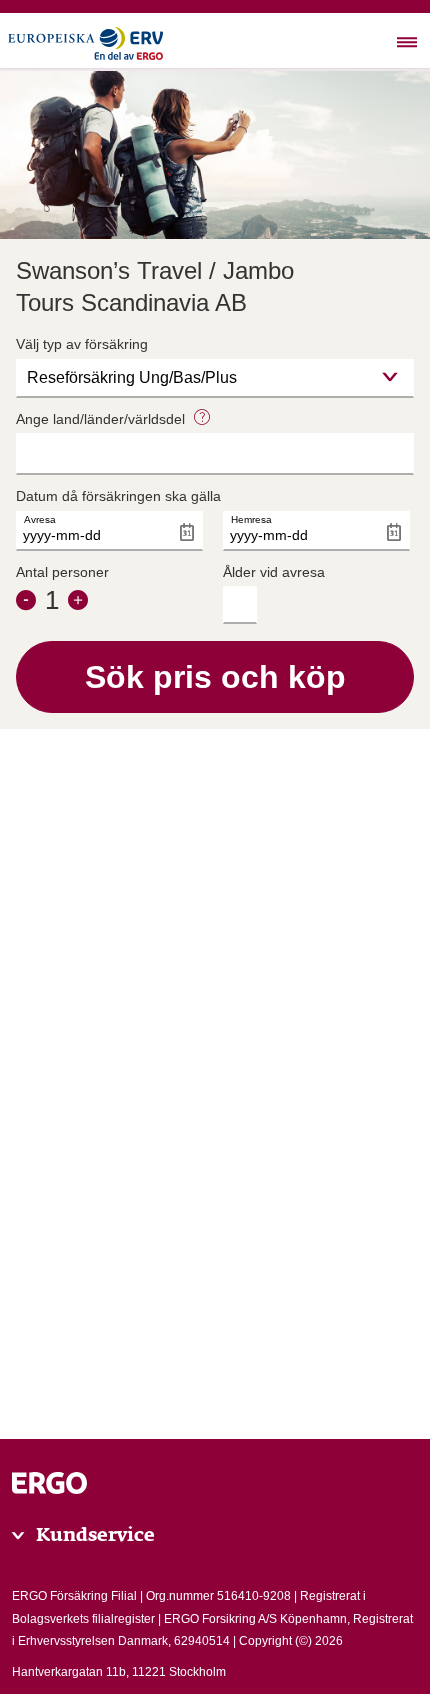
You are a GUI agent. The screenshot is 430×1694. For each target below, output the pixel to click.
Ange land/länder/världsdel (102, 419)
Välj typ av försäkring (82, 344)
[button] (202, 419)
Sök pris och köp (215, 677)
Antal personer (62, 572)
